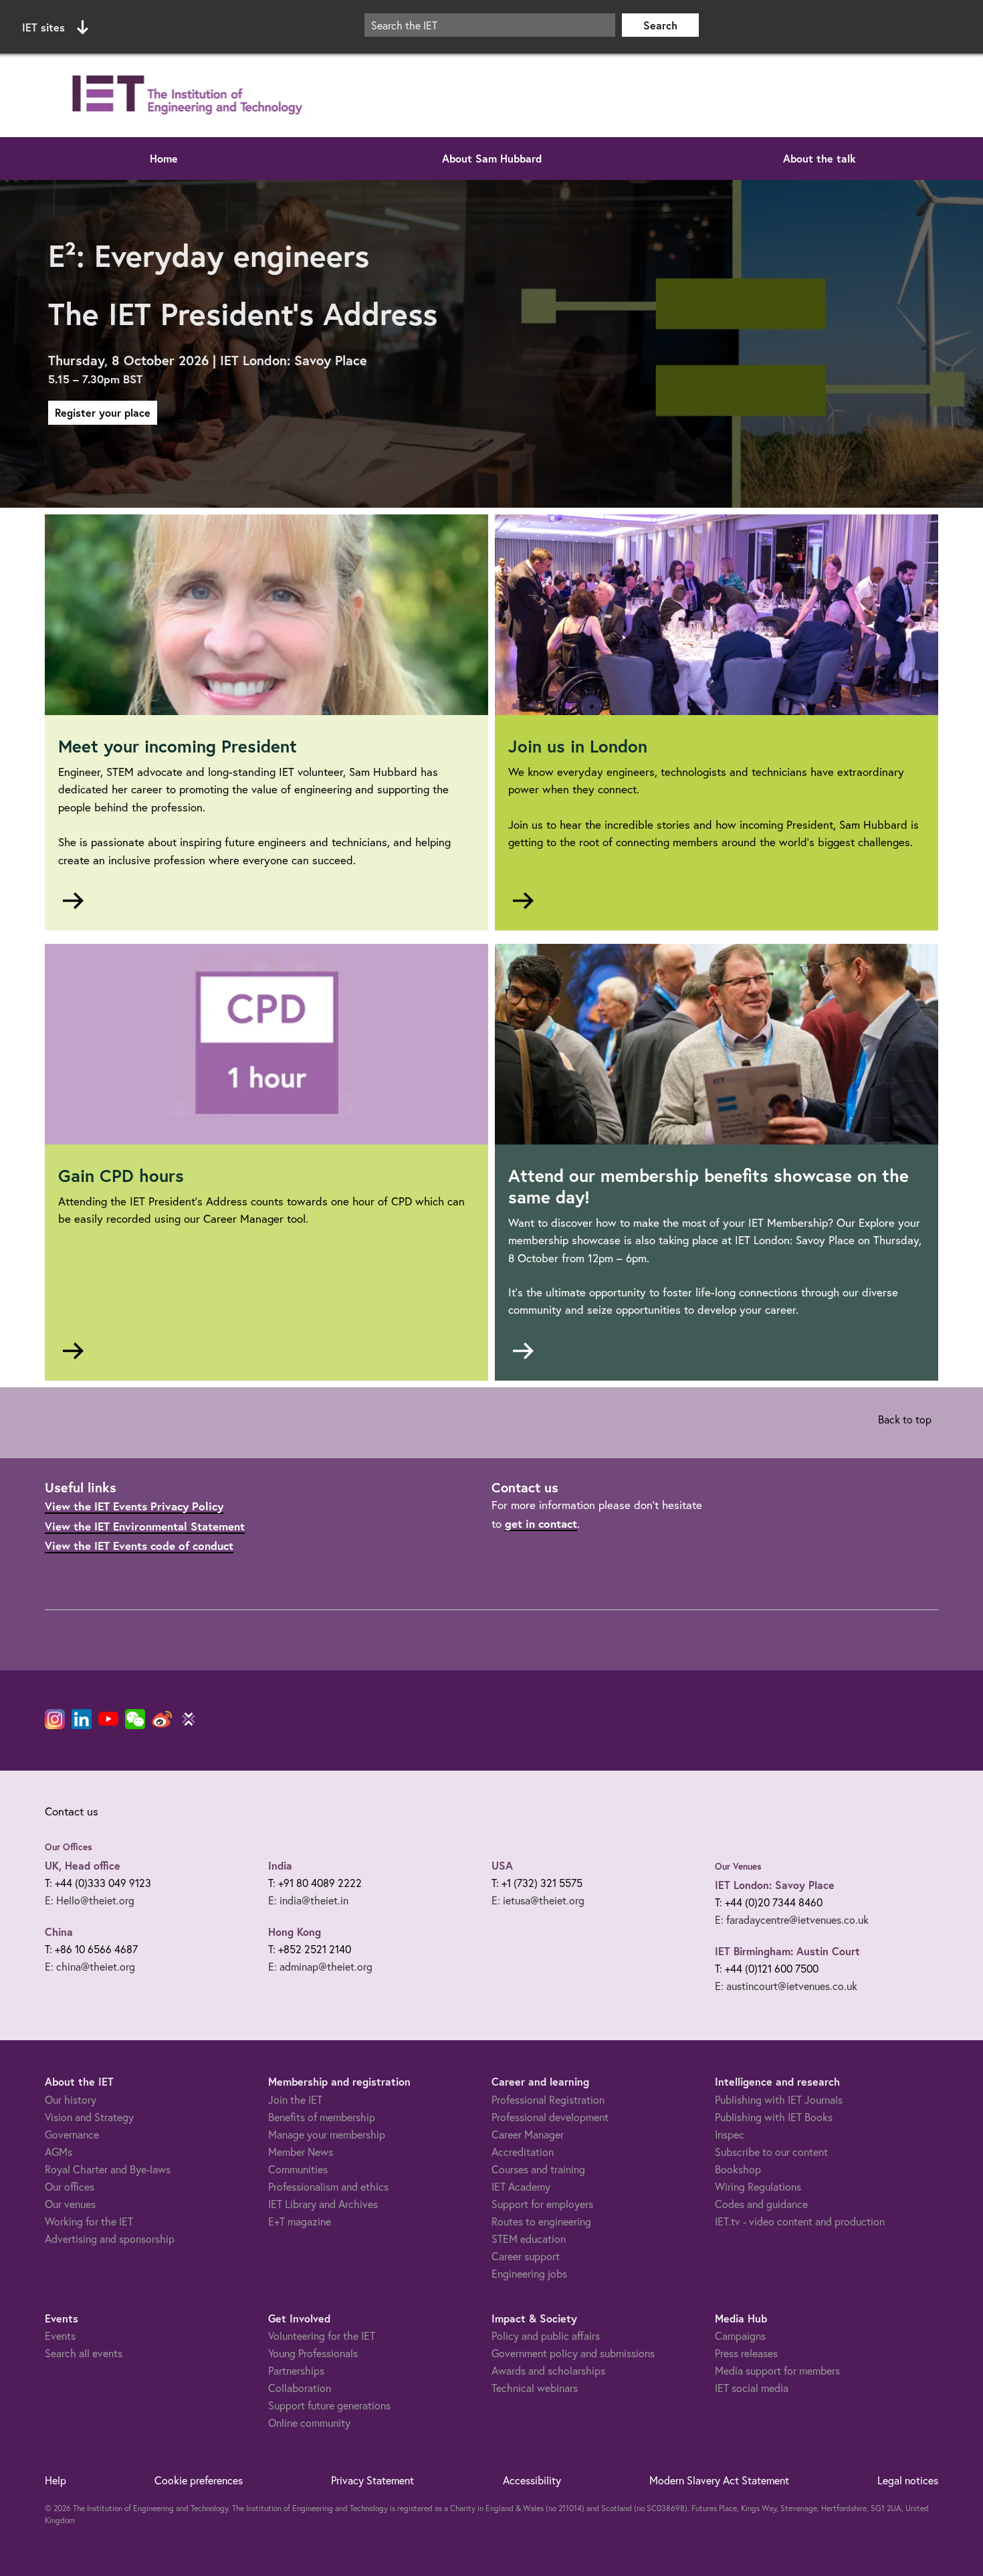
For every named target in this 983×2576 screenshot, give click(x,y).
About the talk (820, 158)
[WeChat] (135, 1719)
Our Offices (69, 1847)
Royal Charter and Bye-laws (108, 2169)
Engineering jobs (529, 2273)
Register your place (103, 412)
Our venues (70, 2204)
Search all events (84, 2353)
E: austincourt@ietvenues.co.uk (786, 1986)
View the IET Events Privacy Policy (134, 1506)
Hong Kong (295, 1931)
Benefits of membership (322, 2117)
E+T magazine (300, 2221)
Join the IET (295, 2099)
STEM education (529, 2239)
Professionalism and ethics (328, 2186)
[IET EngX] (189, 1719)
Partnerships (296, 2370)
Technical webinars (535, 2388)
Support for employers (542, 2204)
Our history (71, 2099)
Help (56, 2480)
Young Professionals (313, 2353)
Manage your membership (327, 2134)
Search (660, 25)
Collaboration (300, 2388)
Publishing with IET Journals (779, 2099)
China (59, 1931)
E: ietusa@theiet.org (538, 1900)
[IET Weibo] (162, 1719)
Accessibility (532, 2480)
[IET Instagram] (55, 1719)
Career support (526, 2256)
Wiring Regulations (758, 2186)
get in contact (541, 1523)
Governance (72, 2134)
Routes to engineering (541, 2221)
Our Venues (738, 1866)
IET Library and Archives (323, 2204)
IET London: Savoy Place (775, 1885)
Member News (301, 2152)
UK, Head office (83, 1865)
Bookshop (738, 2169)
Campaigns (740, 2336)
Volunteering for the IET (322, 2336)
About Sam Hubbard (492, 158)
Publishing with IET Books (774, 2117)
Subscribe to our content (771, 2152)
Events (60, 2336)
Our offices (70, 2186)
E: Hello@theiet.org (90, 1900)
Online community (309, 2422)
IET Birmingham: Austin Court (787, 1951)
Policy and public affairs (546, 2336)
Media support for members (777, 2370)
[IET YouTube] (108, 1722)
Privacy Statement (372, 2480)
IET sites (43, 27)
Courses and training (538, 2169)
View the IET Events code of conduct (139, 1546)
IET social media (752, 2388)
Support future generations (329, 2405)
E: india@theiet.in (308, 1900)
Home (164, 158)
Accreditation (523, 2152)
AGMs (59, 2152)
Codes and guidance (761, 2204)
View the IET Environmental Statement (145, 1526)
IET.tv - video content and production (800, 2221)
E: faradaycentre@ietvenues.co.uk (792, 1919)
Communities (298, 2169)
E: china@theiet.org (90, 1966)
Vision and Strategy (89, 2117)
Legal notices (908, 2480)
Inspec (730, 2134)
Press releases (746, 2353)
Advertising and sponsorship (110, 2239)
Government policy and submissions (573, 2353)
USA (502, 1865)
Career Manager (528, 2134)
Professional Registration (548, 2099)
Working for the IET (89, 2221)
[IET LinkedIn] (82, 1719)
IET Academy (521, 2186)
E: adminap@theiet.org (320, 1966)
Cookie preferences (199, 2480)
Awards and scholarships (548, 2370)
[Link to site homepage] (185, 95)
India (280, 1865)
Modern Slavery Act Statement (719, 2480)
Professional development (550, 2117)
